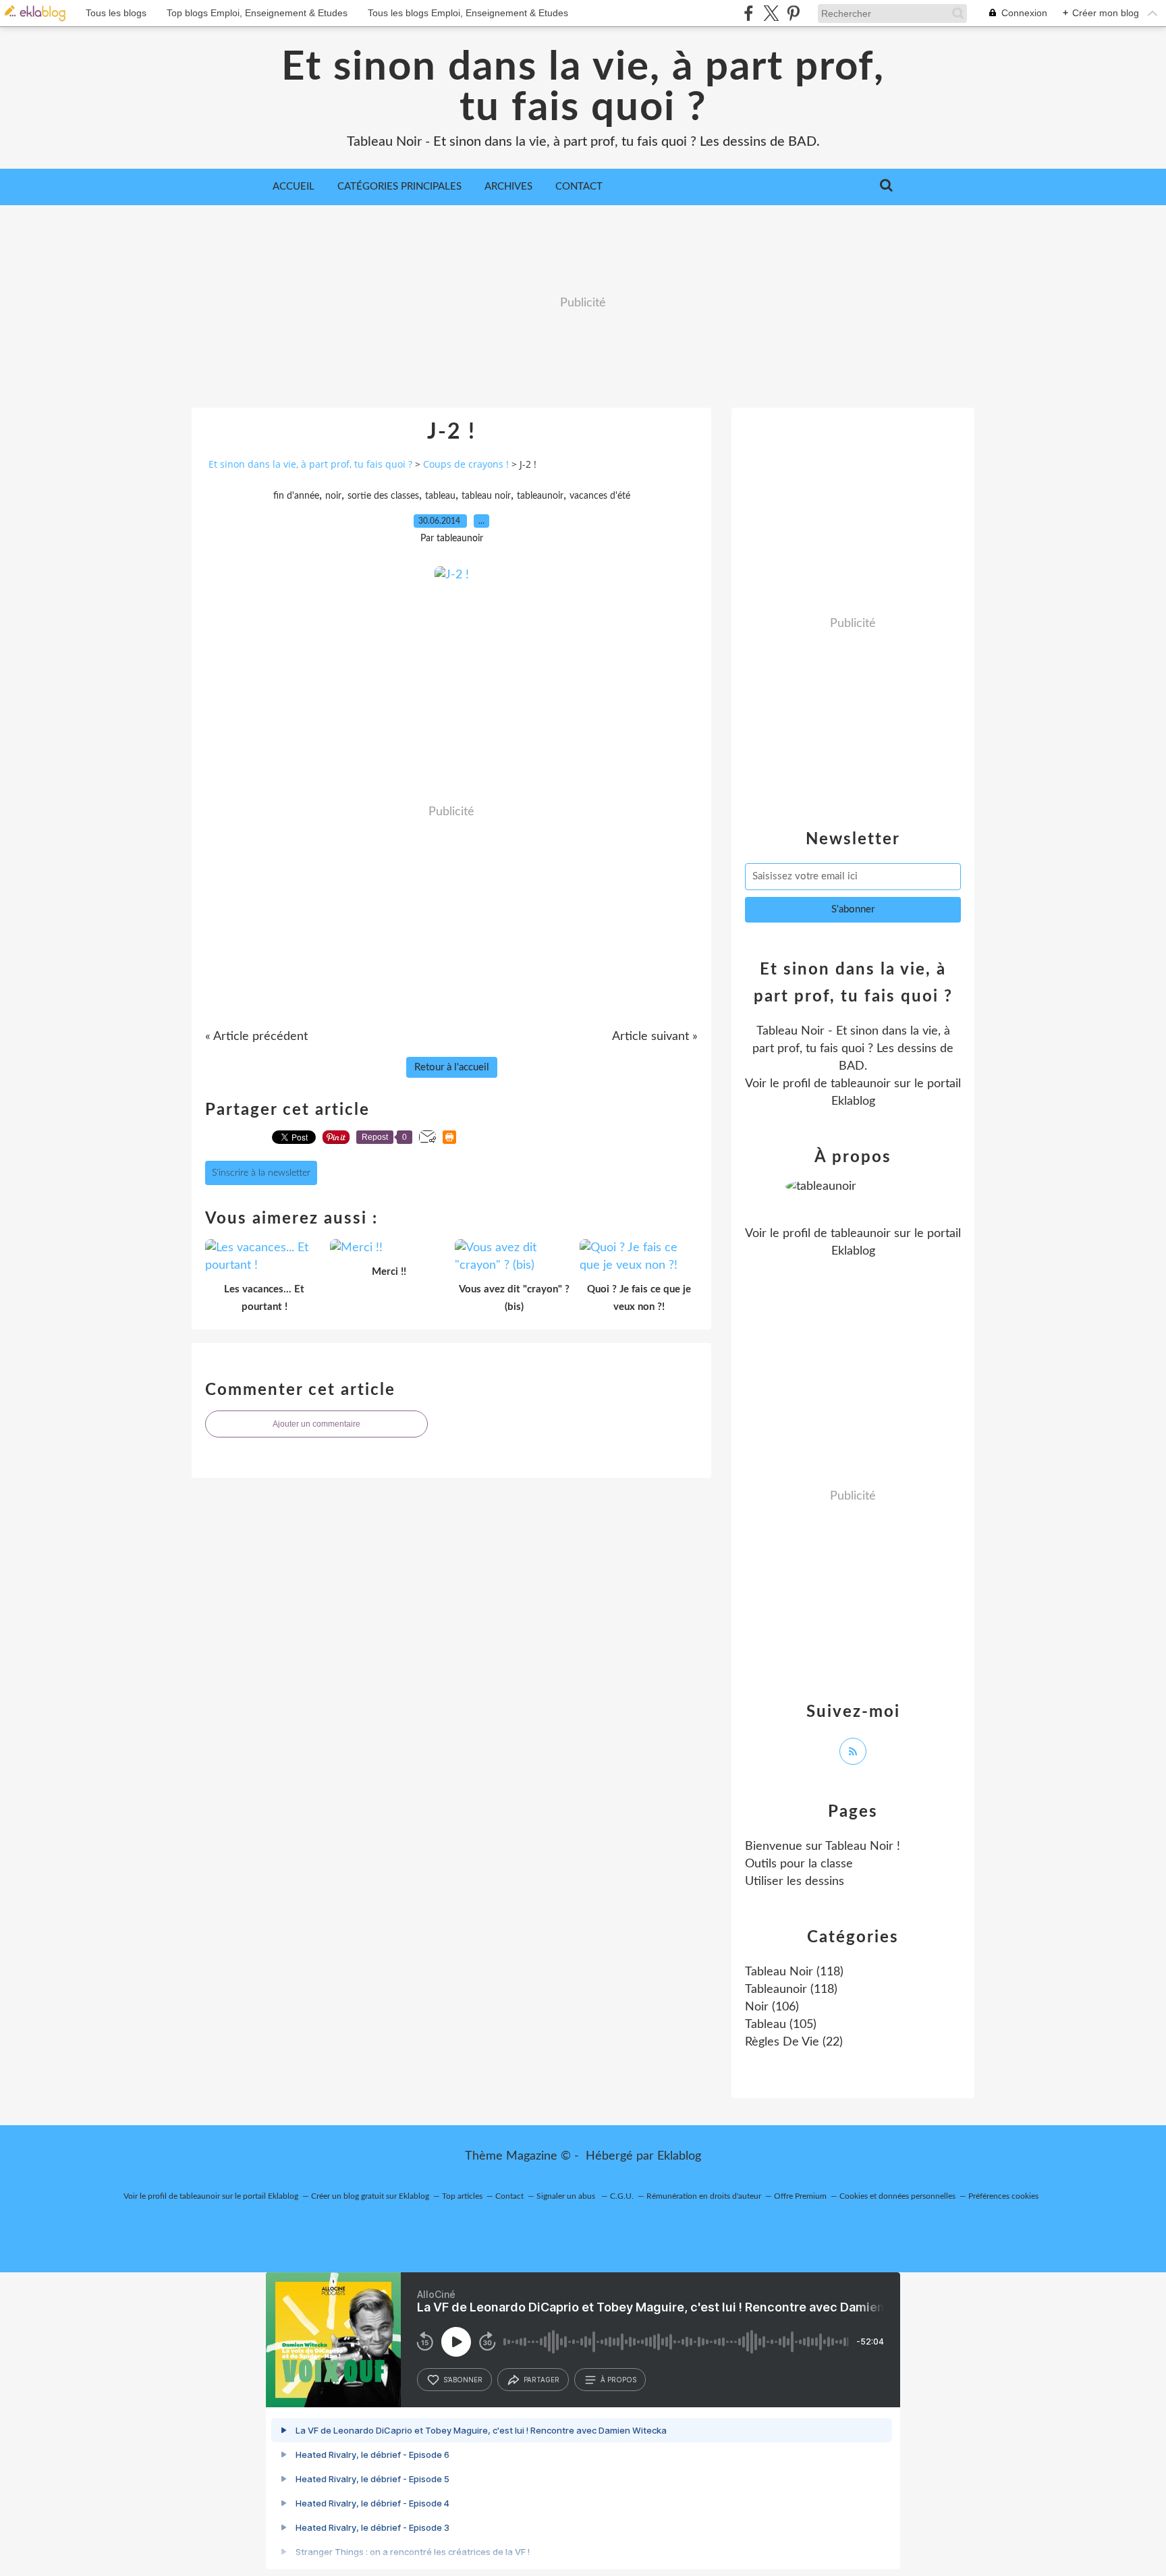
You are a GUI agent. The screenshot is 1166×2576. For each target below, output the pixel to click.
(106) (772, 2007)
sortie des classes (383, 496)
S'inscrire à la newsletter (261, 1173)
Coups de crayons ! (466, 464)
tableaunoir (540, 496)
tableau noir (486, 496)
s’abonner (463, 2380)
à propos (618, 2380)
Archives (508, 187)
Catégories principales (399, 187)
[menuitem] (294, 187)
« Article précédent (256, 1037)
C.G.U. (622, 2196)
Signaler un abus (567, 2196)
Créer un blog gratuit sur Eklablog (370, 2196)
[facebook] (749, 13)
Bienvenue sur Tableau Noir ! (823, 1846)
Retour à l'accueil (452, 1067)
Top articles (462, 2196)
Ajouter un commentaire (316, 1424)
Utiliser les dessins (795, 1882)
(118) (794, 1972)
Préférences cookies (1003, 2196)
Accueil (294, 187)
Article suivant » (655, 1037)
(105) (781, 2025)
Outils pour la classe (799, 1864)
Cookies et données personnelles (897, 2196)
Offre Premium (800, 2196)
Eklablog (679, 2156)
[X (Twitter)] (771, 13)
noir (333, 496)
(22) (794, 2042)
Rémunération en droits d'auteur (704, 2196)
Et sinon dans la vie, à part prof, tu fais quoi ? (583, 88)
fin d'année (296, 496)
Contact (579, 187)
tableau (440, 496)
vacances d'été (600, 496)
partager (542, 2380)
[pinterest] (793, 13)
